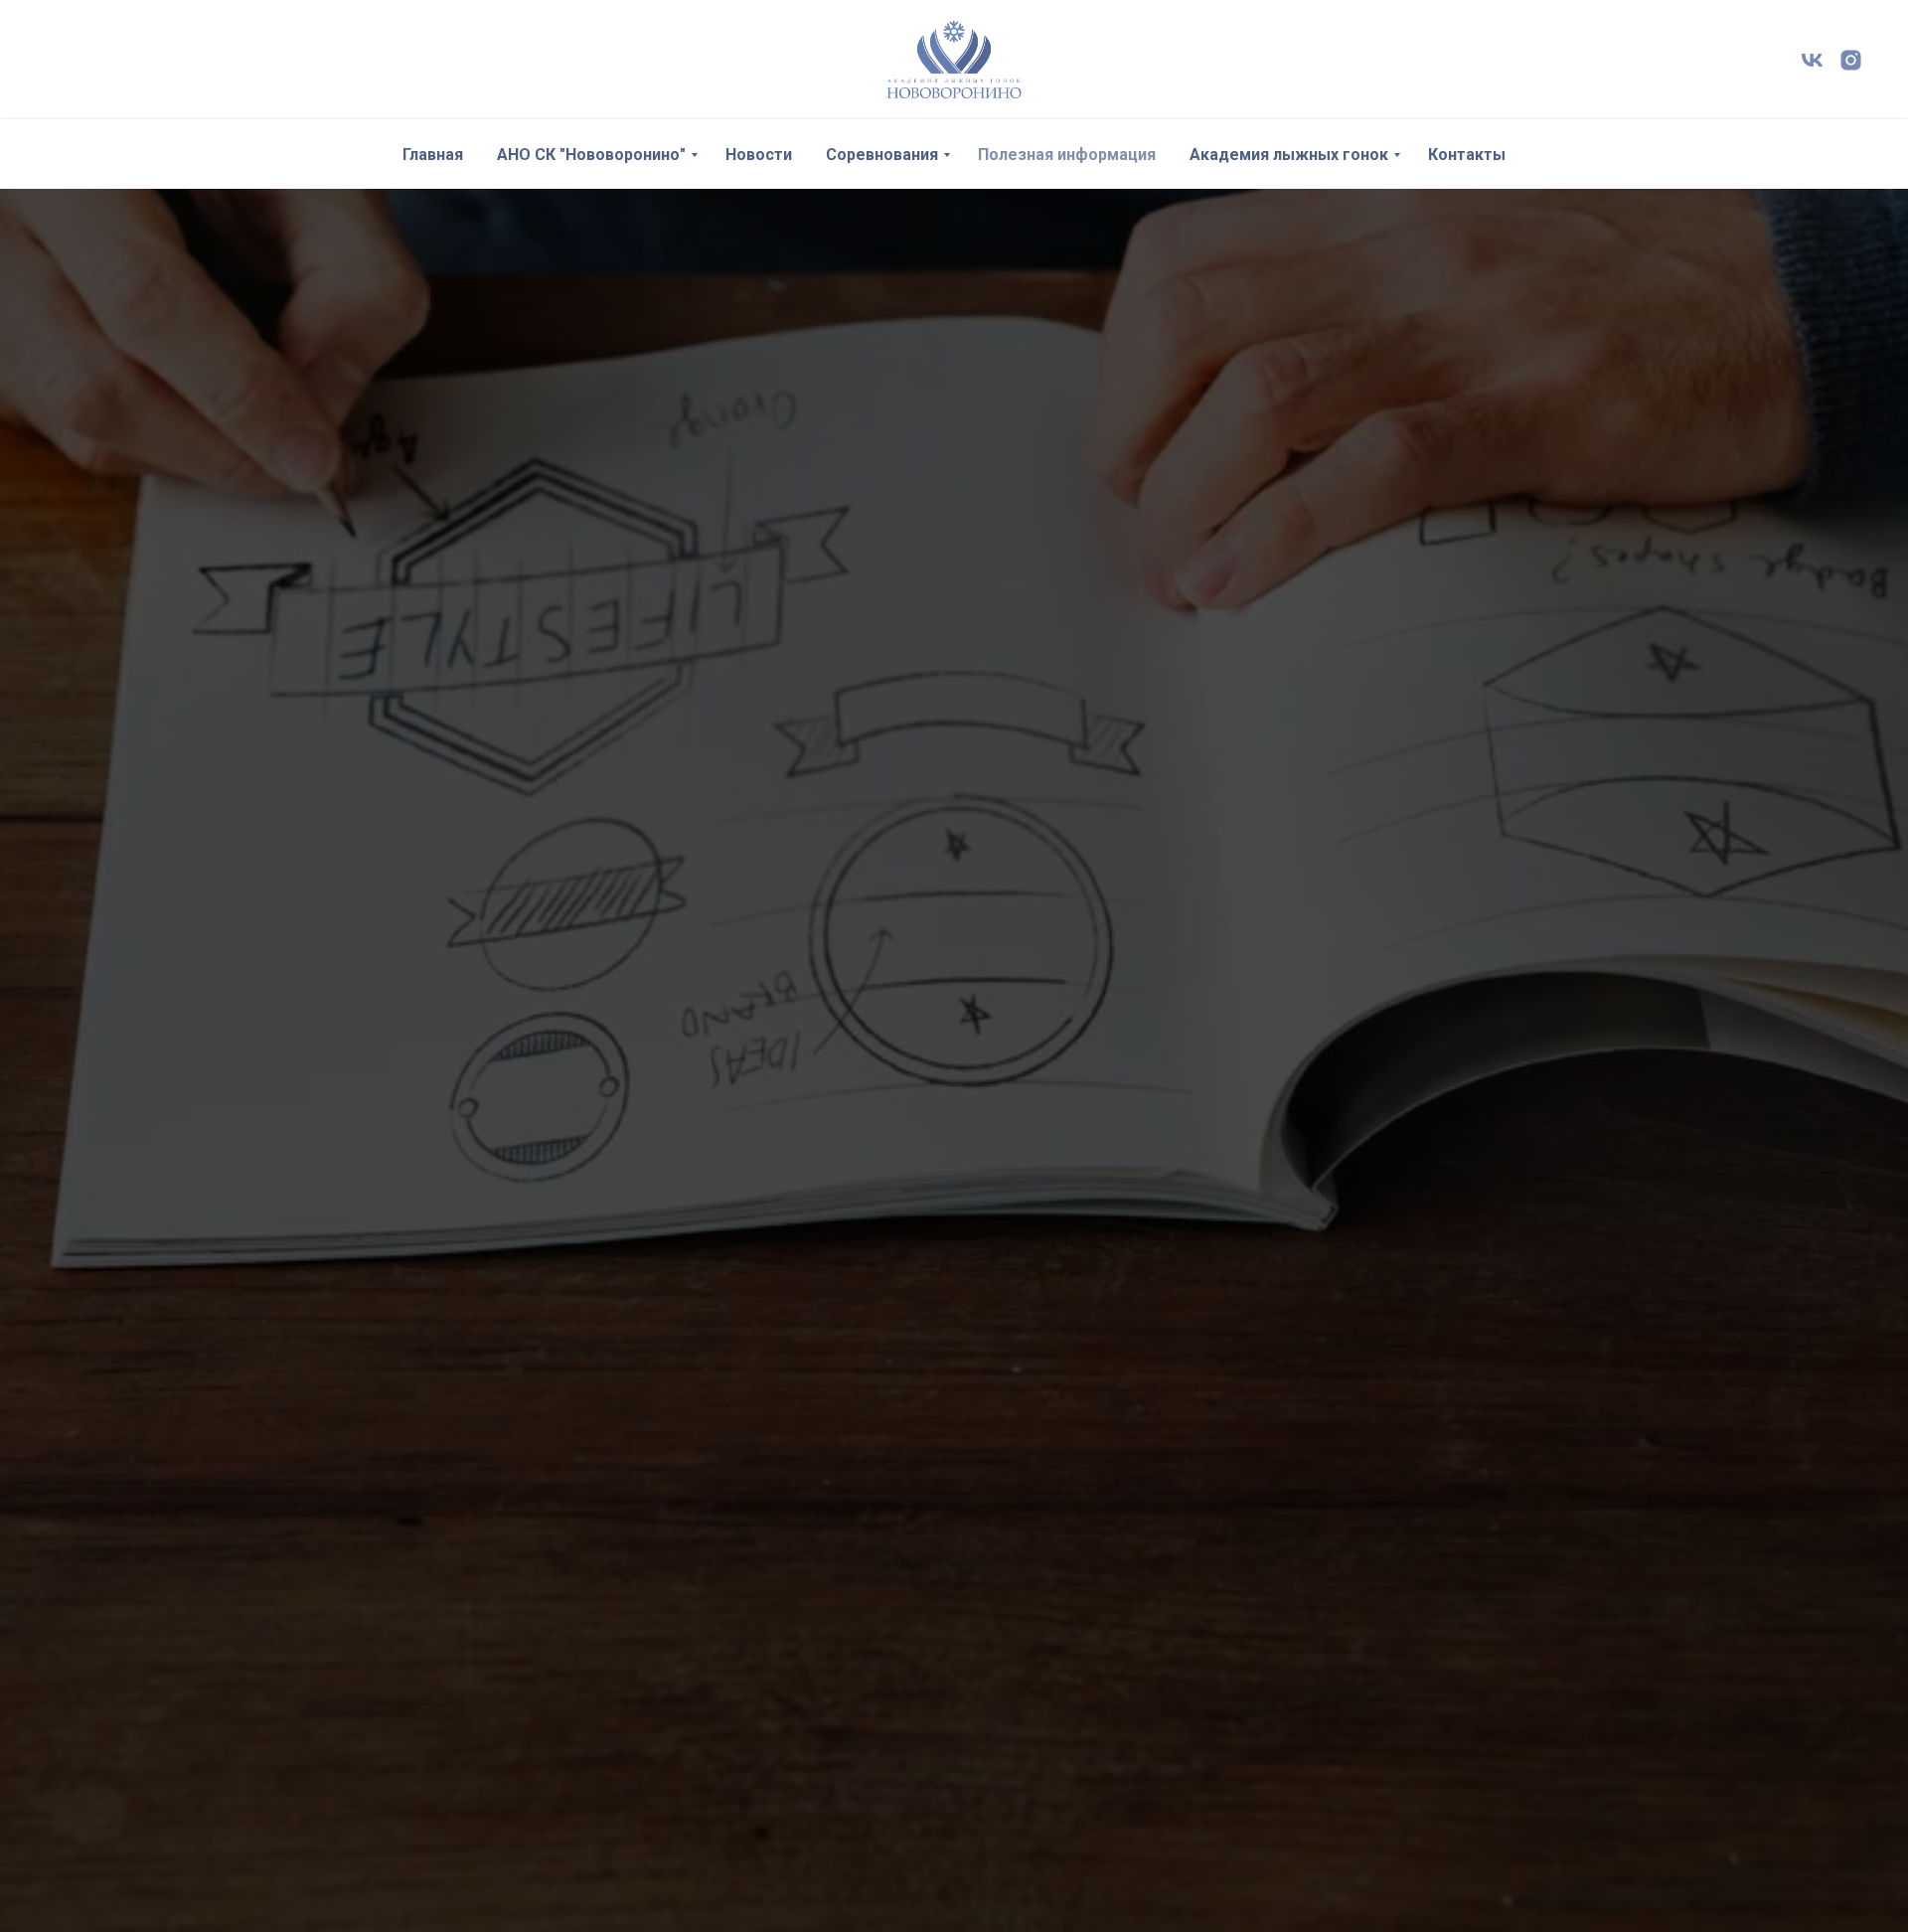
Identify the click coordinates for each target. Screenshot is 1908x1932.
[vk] (1812, 60)
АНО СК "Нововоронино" (591, 155)
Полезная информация (1067, 155)
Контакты (1467, 155)
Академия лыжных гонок (1289, 155)
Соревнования (882, 155)
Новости (759, 155)
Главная (433, 155)
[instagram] (1851, 60)
